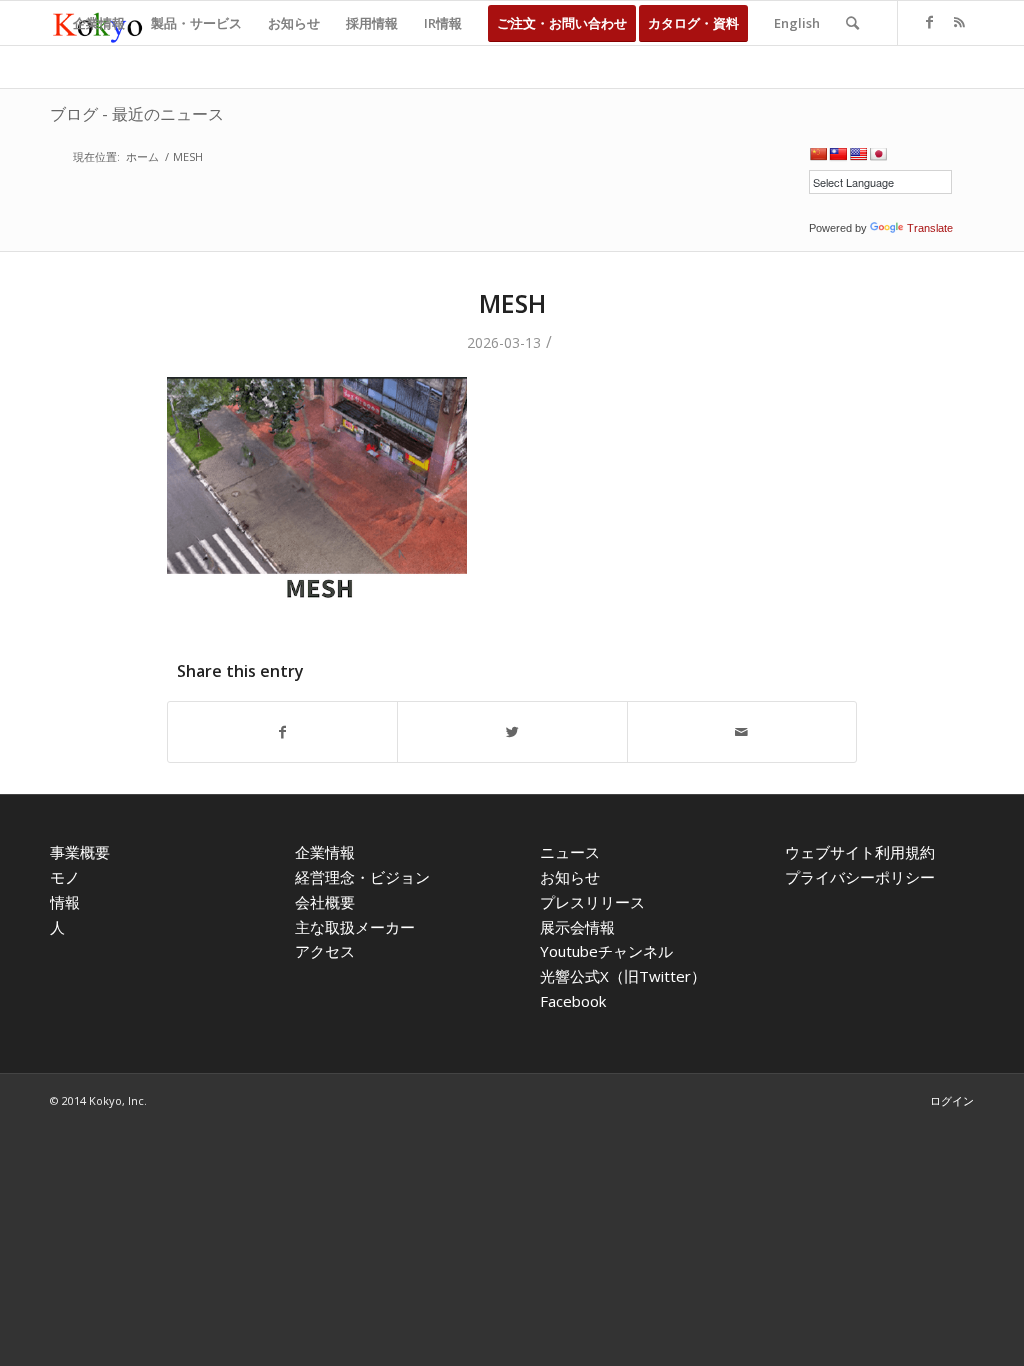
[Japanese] (878, 154)
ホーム (142, 156)
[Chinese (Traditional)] (838, 154)
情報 (65, 902)
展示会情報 (577, 927)
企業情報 (325, 852)
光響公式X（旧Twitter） (623, 976)
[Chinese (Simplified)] (818, 154)
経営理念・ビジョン (362, 877)
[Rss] (959, 22)
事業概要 (80, 852)
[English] (858, 154)
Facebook (573, 1001)
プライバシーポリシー (860, 877)
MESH (512, 303)
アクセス (325, 951)
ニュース (570, 852)
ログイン (952, 1100)
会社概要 (325, 902)
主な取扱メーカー (355, 927)
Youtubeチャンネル (606, 951)
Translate (930, 228)
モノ (65, 877)
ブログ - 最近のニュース (137, 114)
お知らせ (570, 877)
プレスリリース (592, 902)
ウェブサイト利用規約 (860, 852)
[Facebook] (929, 22)
